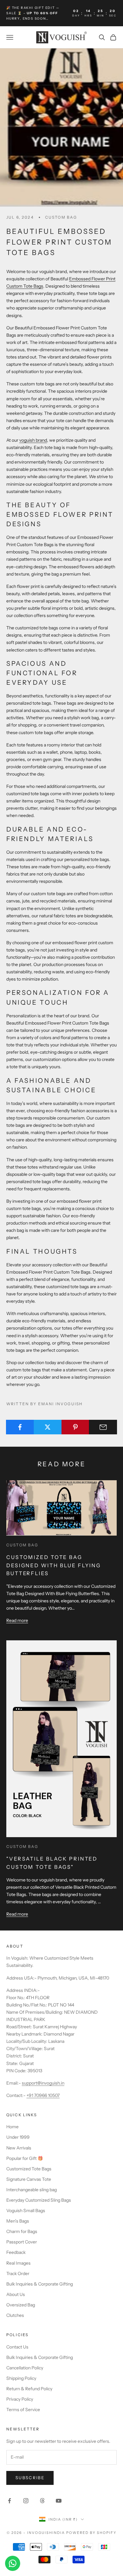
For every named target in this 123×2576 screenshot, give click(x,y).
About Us (16, 2294)
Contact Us (17, 2347)
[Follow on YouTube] (59, 2501)
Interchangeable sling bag (32, 2190)
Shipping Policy (21, 2378)
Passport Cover (22, 2242)
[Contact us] (13, 2563)
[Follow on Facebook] (9, 2501)
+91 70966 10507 (43, 2095)
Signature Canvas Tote (29, 2179)
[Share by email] (103, 1427)
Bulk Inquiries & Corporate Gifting (40, 2284)
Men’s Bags (18, 2221)
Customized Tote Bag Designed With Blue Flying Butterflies (54, 1565)
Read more (17, 1620)
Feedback (16, 2252)
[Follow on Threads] (42, 2501)
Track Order (18, 2273)
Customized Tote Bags (29, 2169)
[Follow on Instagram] (26, 2501)
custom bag (61, 217)
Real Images (18, 2263)
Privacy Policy (20, 2399)
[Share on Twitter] (48, 1427)
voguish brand (33, 440)
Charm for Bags (22, 2231)
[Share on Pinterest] (76, 1427)
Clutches (15, 2315)
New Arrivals (19, 2148)
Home (12, 2127)
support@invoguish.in (43, 2083)
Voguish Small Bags (26, 2211)
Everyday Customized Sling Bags (39, 2200)
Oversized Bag (21, 2305)
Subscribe (30, 2478)
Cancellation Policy (25, 2368)
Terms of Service (23, 2410)
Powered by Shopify (91, 2533)
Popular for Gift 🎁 (25, 2158)
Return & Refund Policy (29, 2389)
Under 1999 (18, 2137)
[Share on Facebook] (20, 1427)
